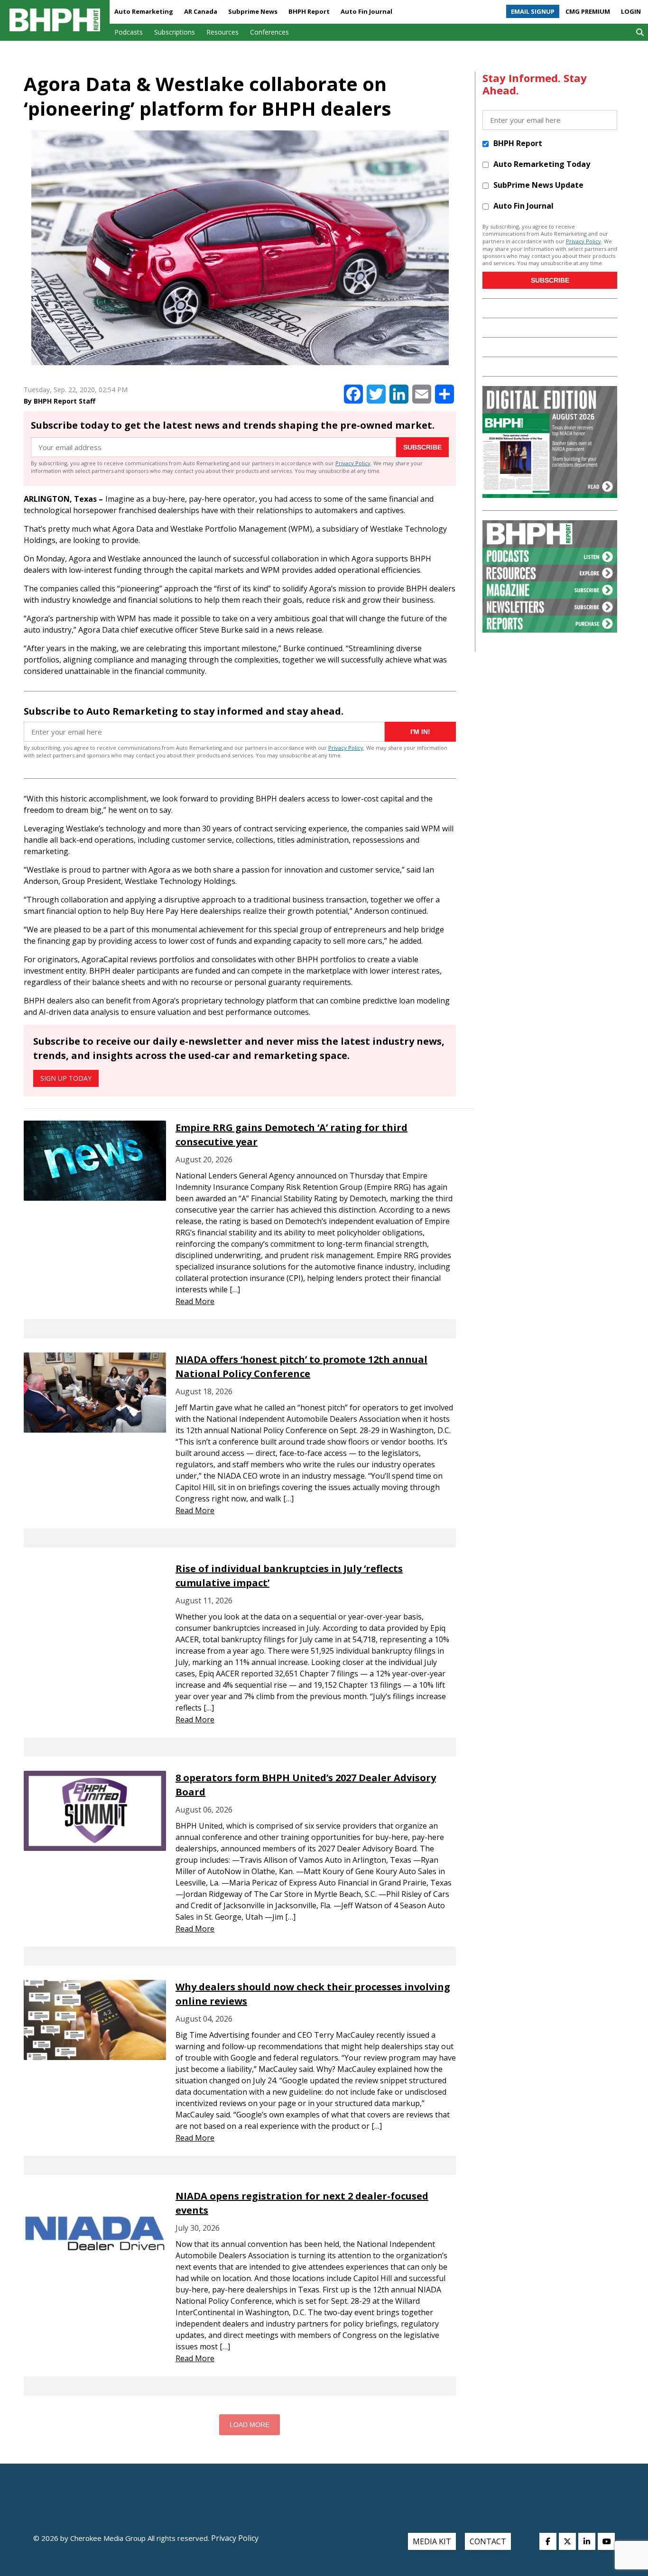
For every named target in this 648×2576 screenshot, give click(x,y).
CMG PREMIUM (588, 11)
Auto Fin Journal (366, 11)
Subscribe (422, 447)
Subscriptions (175, 32)
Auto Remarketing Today (542, 164)
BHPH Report (309, 11)
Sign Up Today (66, 1078)
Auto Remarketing (144, 11)
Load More (250, 2425)
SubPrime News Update (538, 185)
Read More (195, 1301)
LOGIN (631, 11)
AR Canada (201, 11)
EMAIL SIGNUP (533, 11)
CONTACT (488, 2541)
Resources (222, 32)
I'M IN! (420, 732)
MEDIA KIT (432, 2541)
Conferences (269, 32)
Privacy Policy (353, 463)
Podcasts (129, 32)
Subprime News (253, 11)
